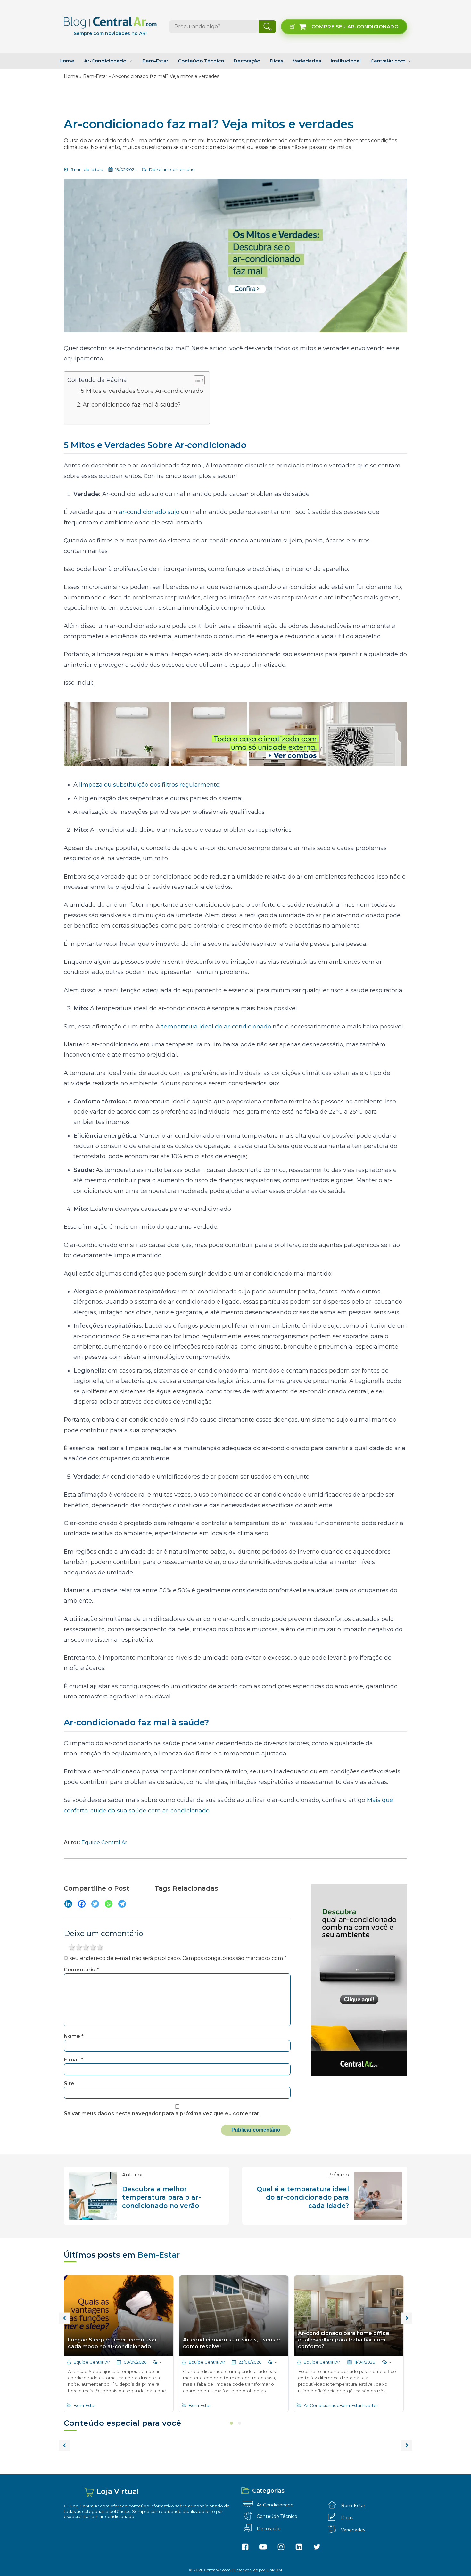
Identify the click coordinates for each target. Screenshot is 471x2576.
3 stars (86, 1947)
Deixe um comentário (172, 169)
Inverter (370, 2405)
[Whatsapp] (109, 1904)
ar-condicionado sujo (149, 512)
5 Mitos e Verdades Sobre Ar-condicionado (142, 391)
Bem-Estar (155, 61)
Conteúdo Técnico (201, 61)
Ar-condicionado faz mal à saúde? (132, 405)
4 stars (93, 1947)
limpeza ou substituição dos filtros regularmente (149, 785)
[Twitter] (95, 1904)
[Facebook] (82, 1904)
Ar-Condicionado (105, 61)
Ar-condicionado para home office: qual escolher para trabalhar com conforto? (344, 2340)
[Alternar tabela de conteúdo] (196, 380)
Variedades (307, 61)
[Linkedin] (68, 1904)
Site (69, 2083)
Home (67, 61)
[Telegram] (122, 1904)
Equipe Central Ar (104, 1842)
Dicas (277, 61)
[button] (344, 27)
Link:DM (274, 2570)
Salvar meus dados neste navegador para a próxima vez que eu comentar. (162, 2114)
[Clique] (235, 734)
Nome (74, 2036)
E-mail (74, 2060)
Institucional (346, 61)
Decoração (247, 61)
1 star (72, 1947)
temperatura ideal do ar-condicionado (216, 1027)
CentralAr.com (388, 61)
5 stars (100, 1947)
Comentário (81, 1970)
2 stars (79, 1947)
